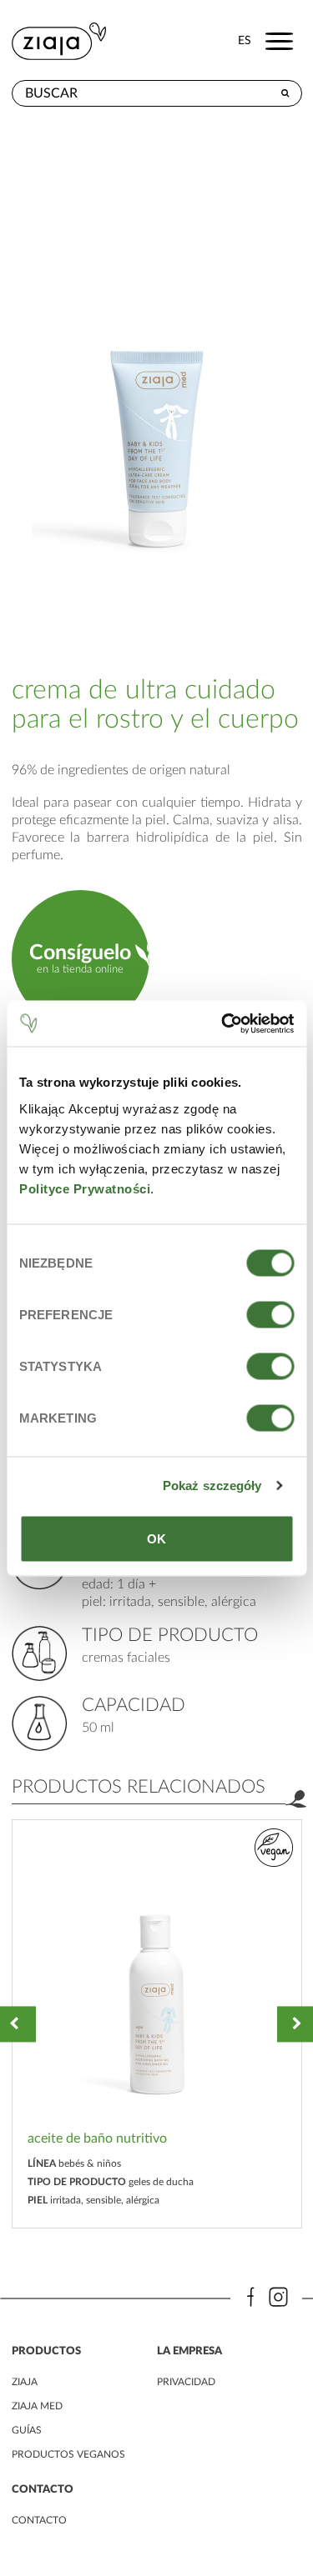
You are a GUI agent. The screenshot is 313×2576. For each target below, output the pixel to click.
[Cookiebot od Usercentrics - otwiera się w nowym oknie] (223, 1023)
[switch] (270, 1314)
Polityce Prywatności (85, 1188)
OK (156, 1538)
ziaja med (37, 2406)
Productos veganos (68, 2454)
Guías (27, 2430)
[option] (157, 2024)
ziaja (25, 2382)
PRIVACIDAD (186, 2382)
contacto (39, 2520)
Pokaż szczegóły (212, 1486)
